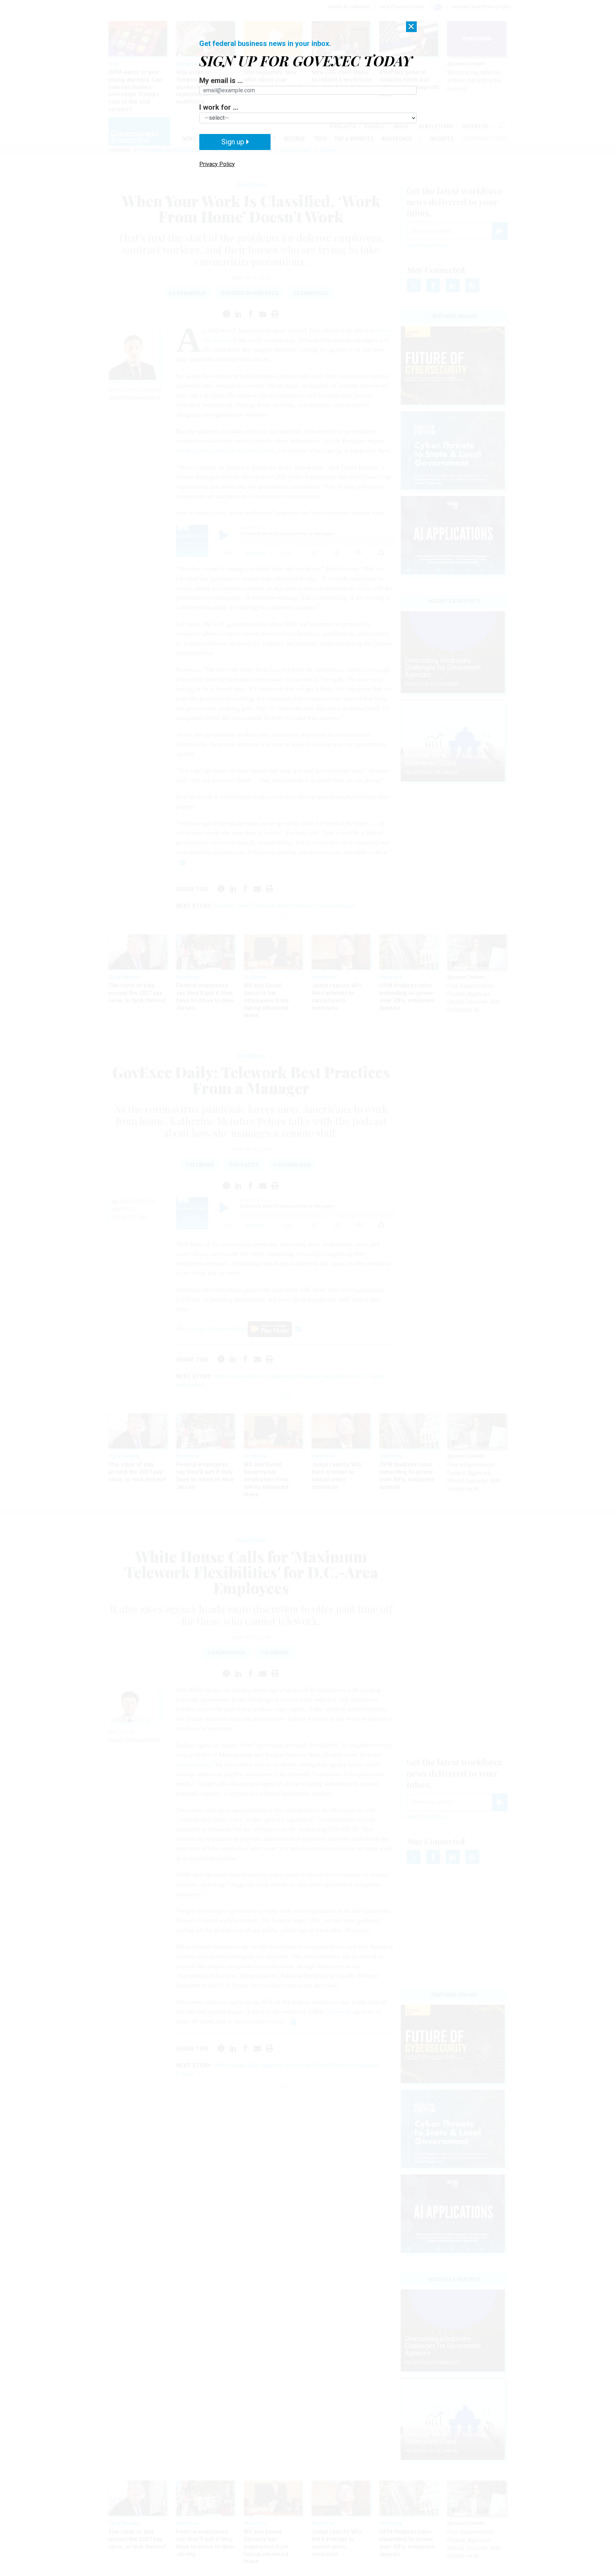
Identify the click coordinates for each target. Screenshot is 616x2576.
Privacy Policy (217, 164)
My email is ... (221, 81)
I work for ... (219, 107)
